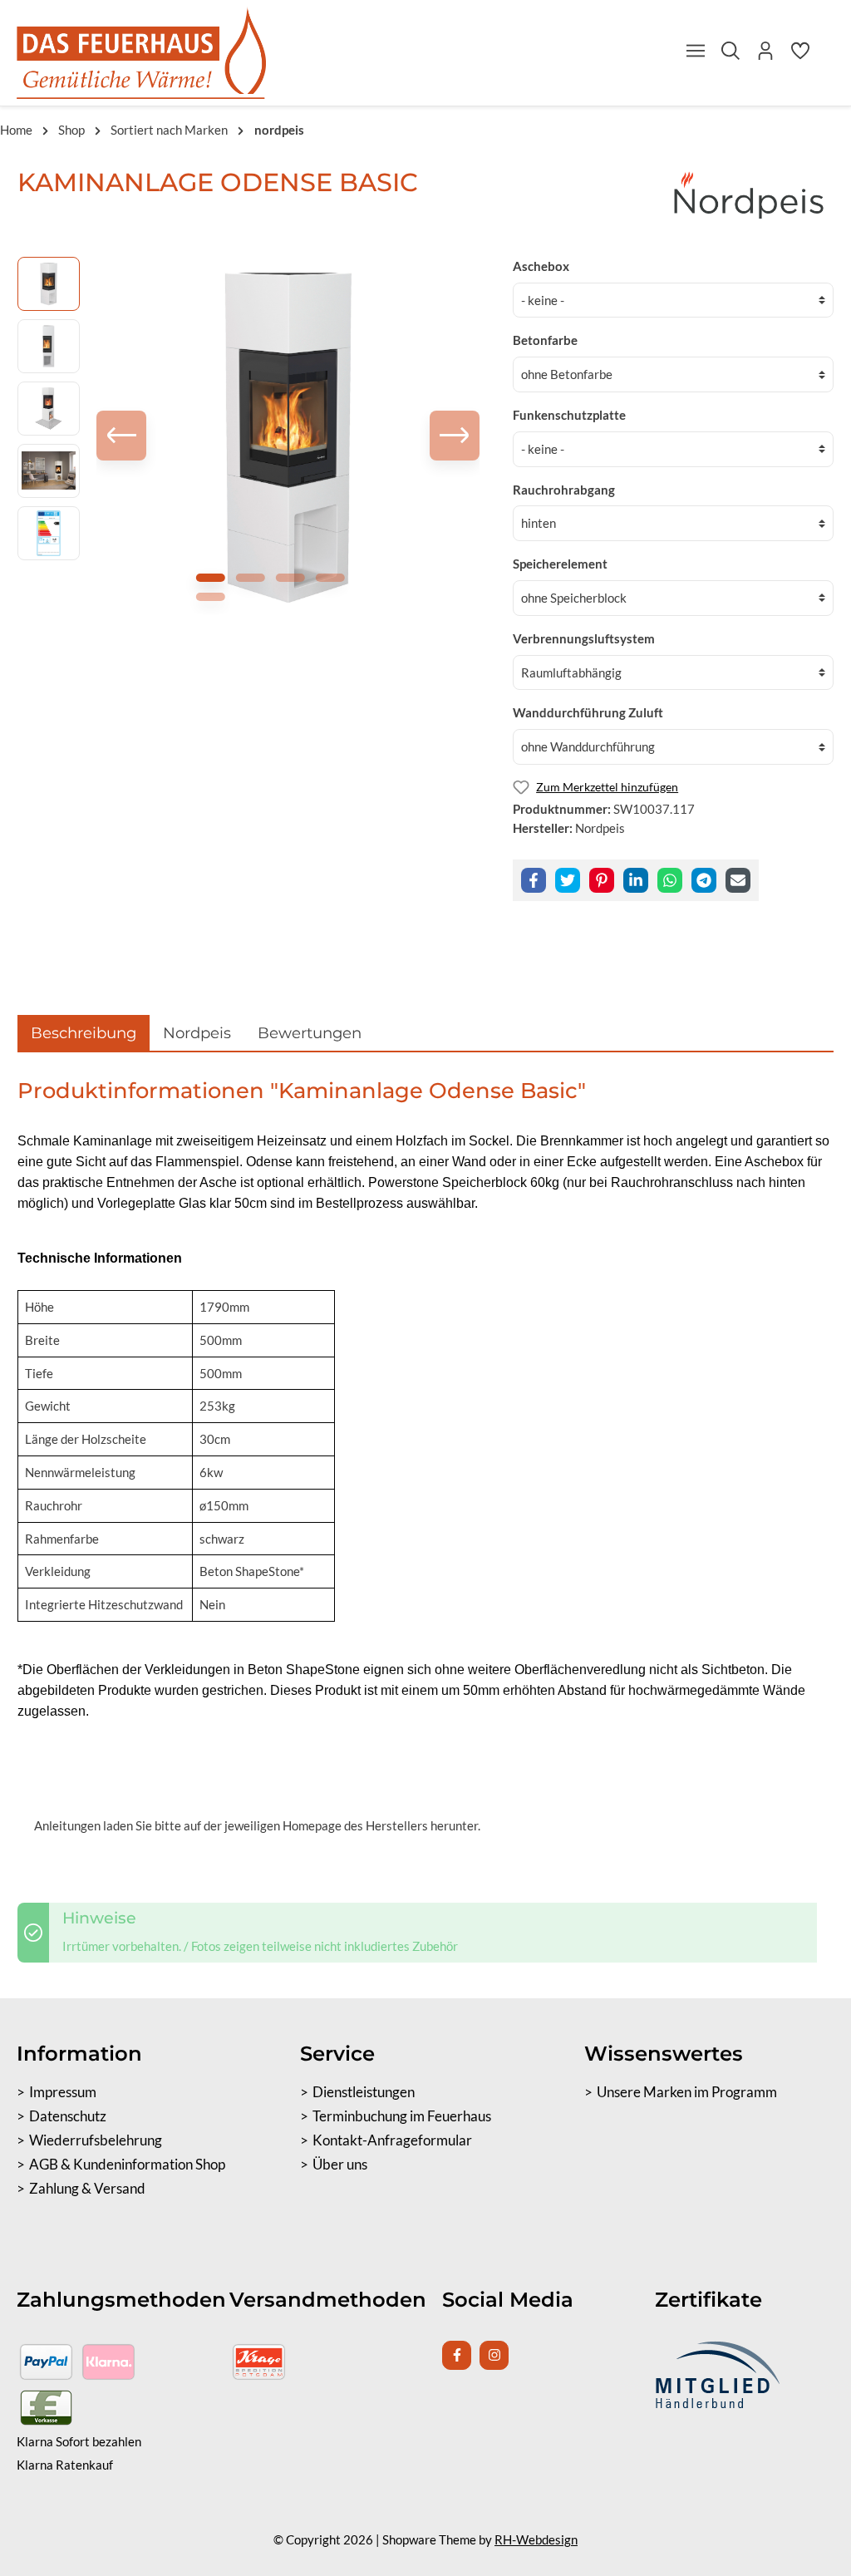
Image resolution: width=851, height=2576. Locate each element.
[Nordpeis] (750, 195)
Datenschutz (68, 2116)
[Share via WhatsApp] (670, 880)
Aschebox (541, 266)
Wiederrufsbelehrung (96, 2140)
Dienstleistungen (364, 2092)
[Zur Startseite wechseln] (141, 53)
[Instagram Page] (494, 2355)
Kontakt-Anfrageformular (392, 2140)
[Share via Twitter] (568, 880)
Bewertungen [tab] (310, 1033)
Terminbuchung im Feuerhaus (402, 2116)
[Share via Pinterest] (602, 880)
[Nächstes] (455, 436)
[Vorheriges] (121, 436)
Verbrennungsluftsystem (584, 638)
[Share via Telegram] (704, 880)
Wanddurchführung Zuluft (588, 712)
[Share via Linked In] (636, 880)
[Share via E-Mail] (738, 880)
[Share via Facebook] (534, 880)
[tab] (84, 1033)
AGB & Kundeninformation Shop (127, 2165)
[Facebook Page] (457, 2355)
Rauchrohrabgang (564, 490)
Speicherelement (560, 564)
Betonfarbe (545, 340)
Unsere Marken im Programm (687, 2092)
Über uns (340, 2165)
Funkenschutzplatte (569, 415)
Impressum (63, 2092)
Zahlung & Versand (87, 2189)
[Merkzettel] (800, 55)
